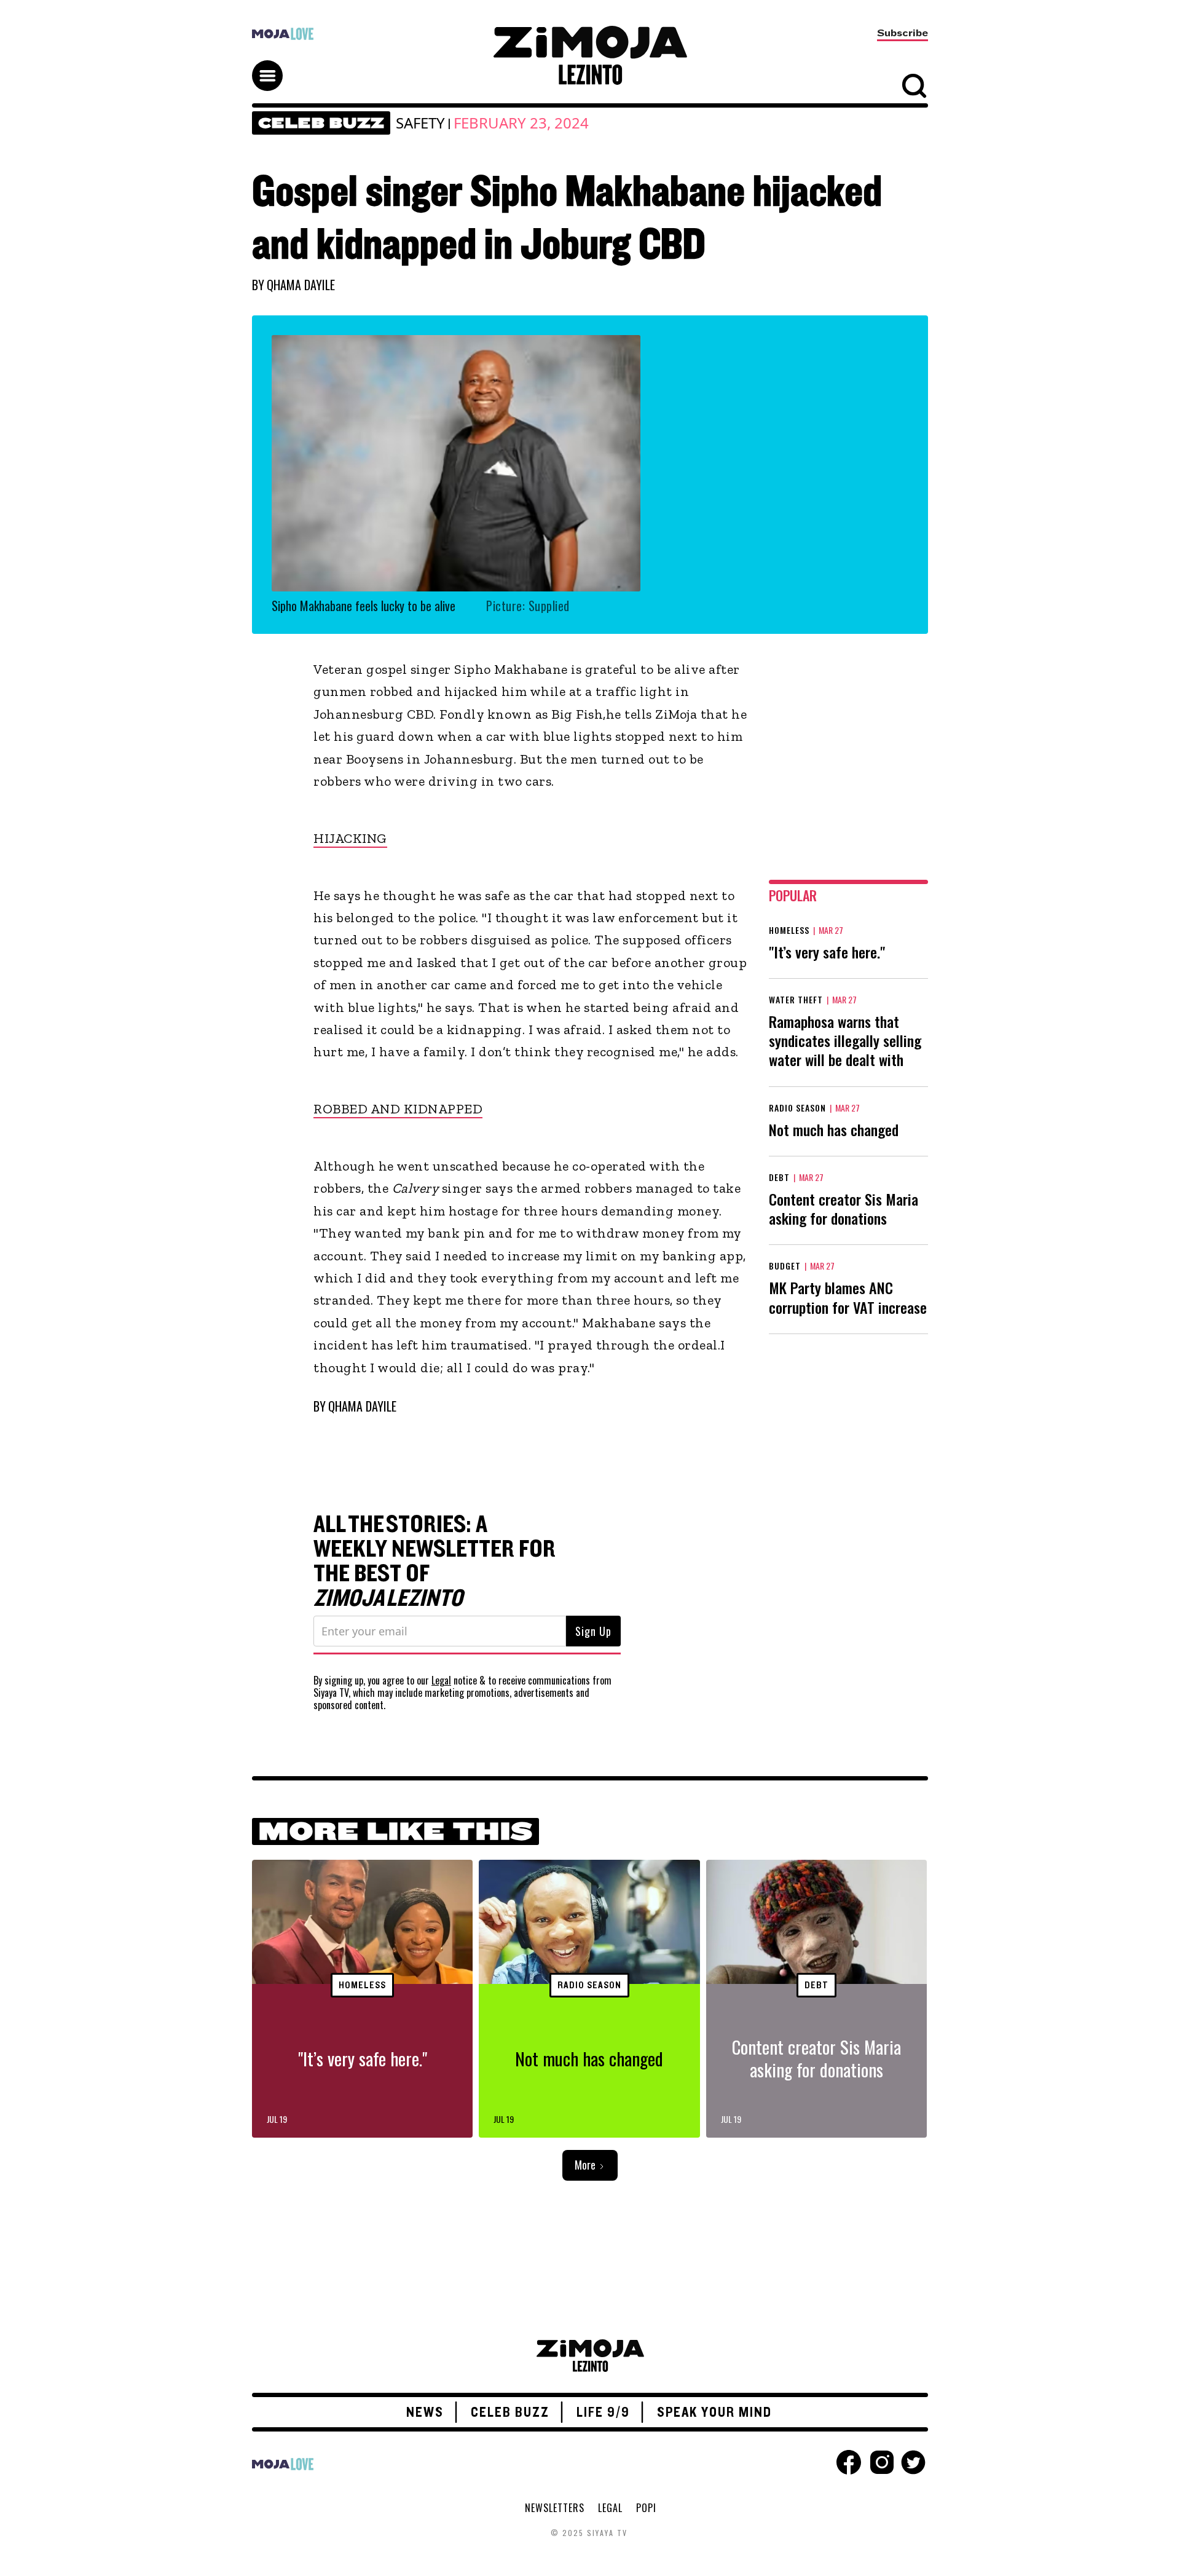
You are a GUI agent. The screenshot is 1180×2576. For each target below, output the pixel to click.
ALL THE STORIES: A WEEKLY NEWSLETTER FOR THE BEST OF (435, 1562)
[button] (273, 65)
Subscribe (903, 33)
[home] (590, 55)
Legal (441, 1680)
